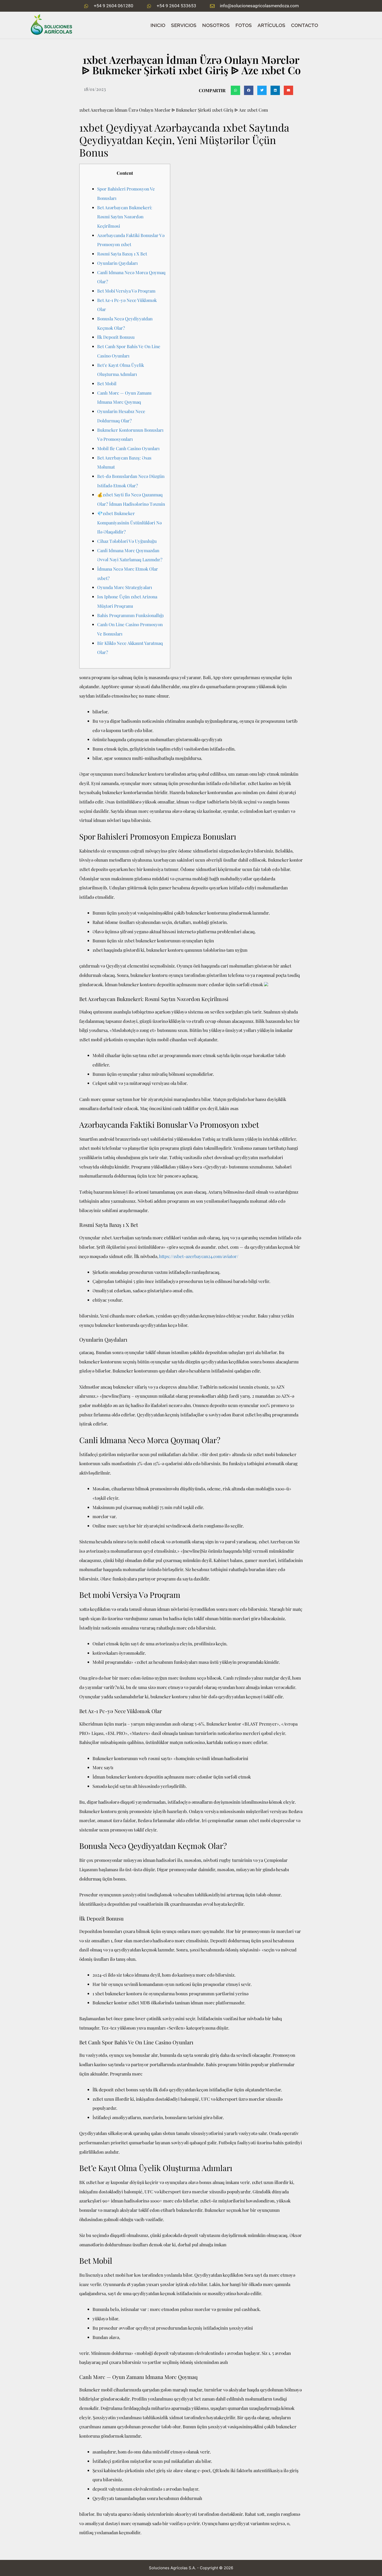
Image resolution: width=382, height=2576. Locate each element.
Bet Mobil (107, 383)
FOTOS (244, 25)
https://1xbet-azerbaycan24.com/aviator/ (199, 1256)
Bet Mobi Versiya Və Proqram (126, 291)
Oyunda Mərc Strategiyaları (125, 587)
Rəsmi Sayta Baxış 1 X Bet (122, 254)
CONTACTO (305, 25)
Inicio (158, 25)
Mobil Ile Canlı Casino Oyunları (128, 448)
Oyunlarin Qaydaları (117, 263)
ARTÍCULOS (271, 25)
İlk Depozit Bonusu (116, 337)
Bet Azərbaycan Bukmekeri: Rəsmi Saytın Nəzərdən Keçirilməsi (125, 217)
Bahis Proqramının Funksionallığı (130, 615)
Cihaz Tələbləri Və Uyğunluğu (127, 541)
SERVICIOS (184, 25)
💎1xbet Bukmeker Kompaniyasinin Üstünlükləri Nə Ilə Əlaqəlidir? (129, 522)
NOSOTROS (216, 25)
